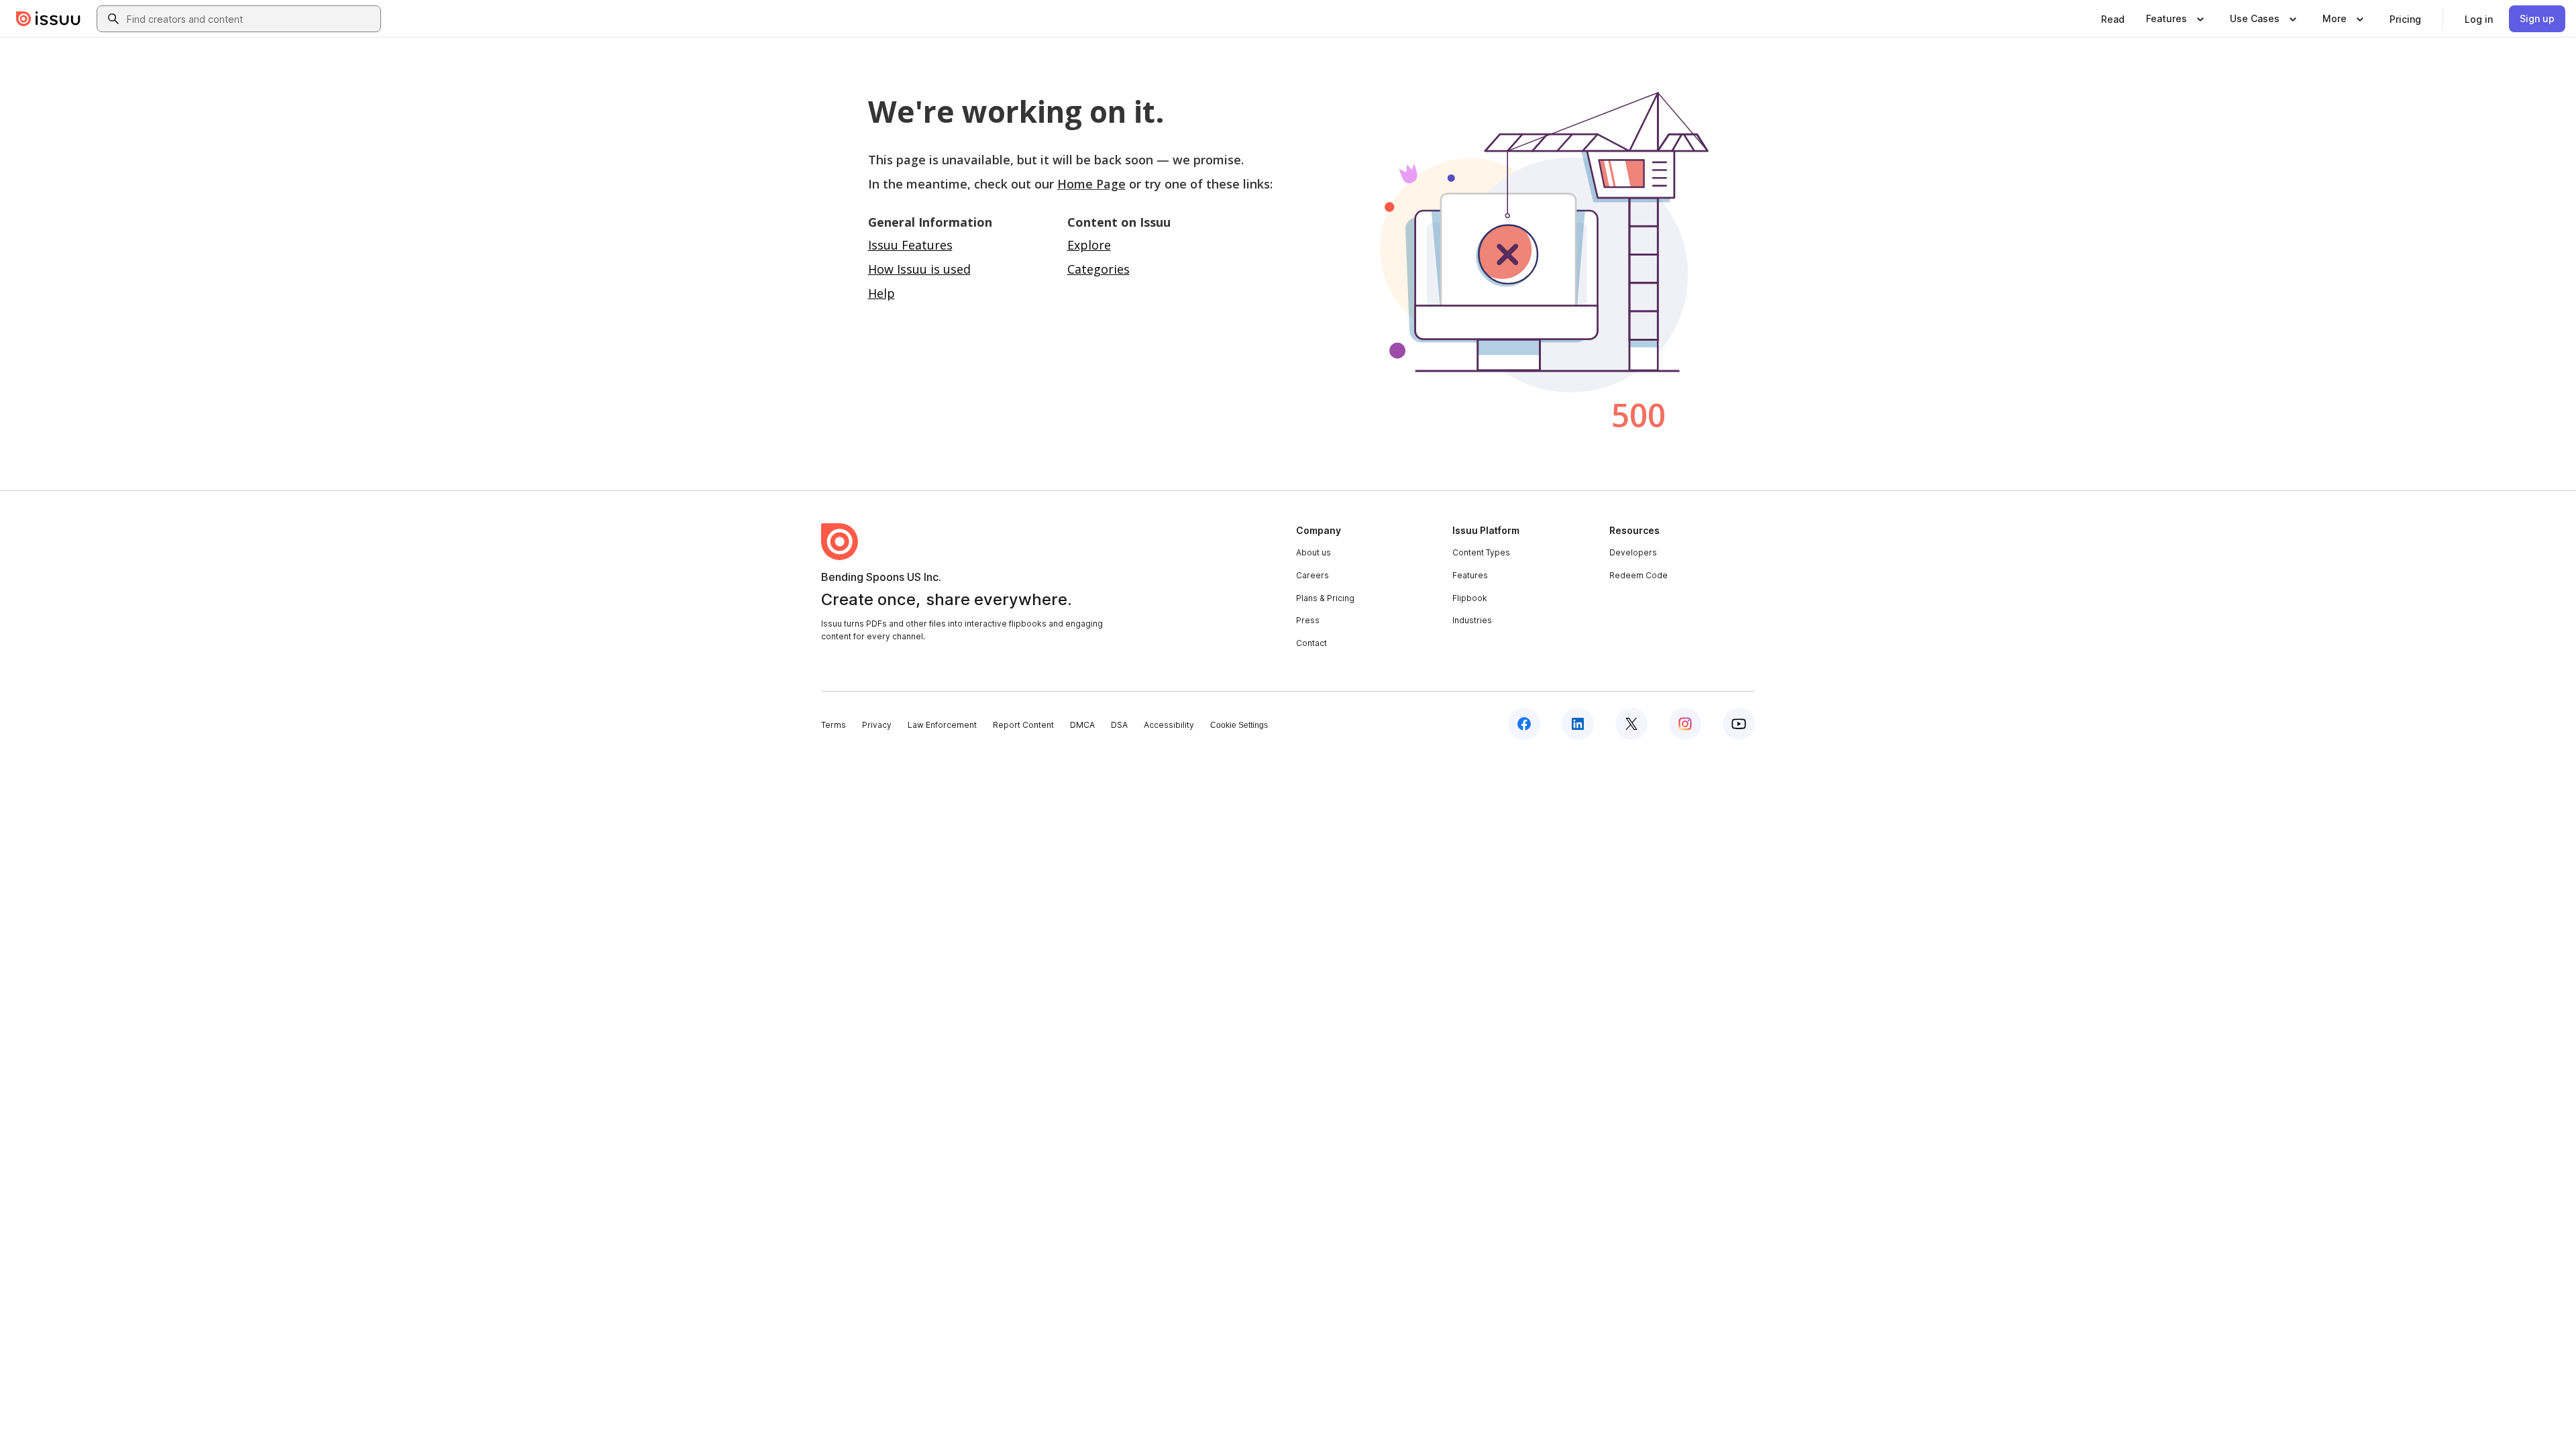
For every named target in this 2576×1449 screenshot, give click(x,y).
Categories (1098, 269)
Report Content (1023, 725)
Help (881, 293)
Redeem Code (1639, 575)
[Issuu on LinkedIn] (1578, 724)
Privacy (877, 725)
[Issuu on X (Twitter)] (1631, 724)
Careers (1312, 575)
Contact (1311, 643)
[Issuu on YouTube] (1739, 724)
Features (1470, 575)
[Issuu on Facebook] (1524, 724)
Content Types (1481, 552)
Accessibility (1169, 725)
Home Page (1091, 184)
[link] (2113, 19)
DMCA (1082, 725)
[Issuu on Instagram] (1685, 724)
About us (1313, 552)
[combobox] (251, 19)
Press (1308, 620)
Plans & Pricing (1325, 598)
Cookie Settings (1239, 725)
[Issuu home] (48, 19)
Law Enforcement (942, 725)
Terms (834, 725)
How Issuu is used (919, 269)
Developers (1633, 552)
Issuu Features (910, 245)
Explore (1089, 245)
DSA (1119, 725)
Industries (1472, 620)
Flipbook (1470, 598)
